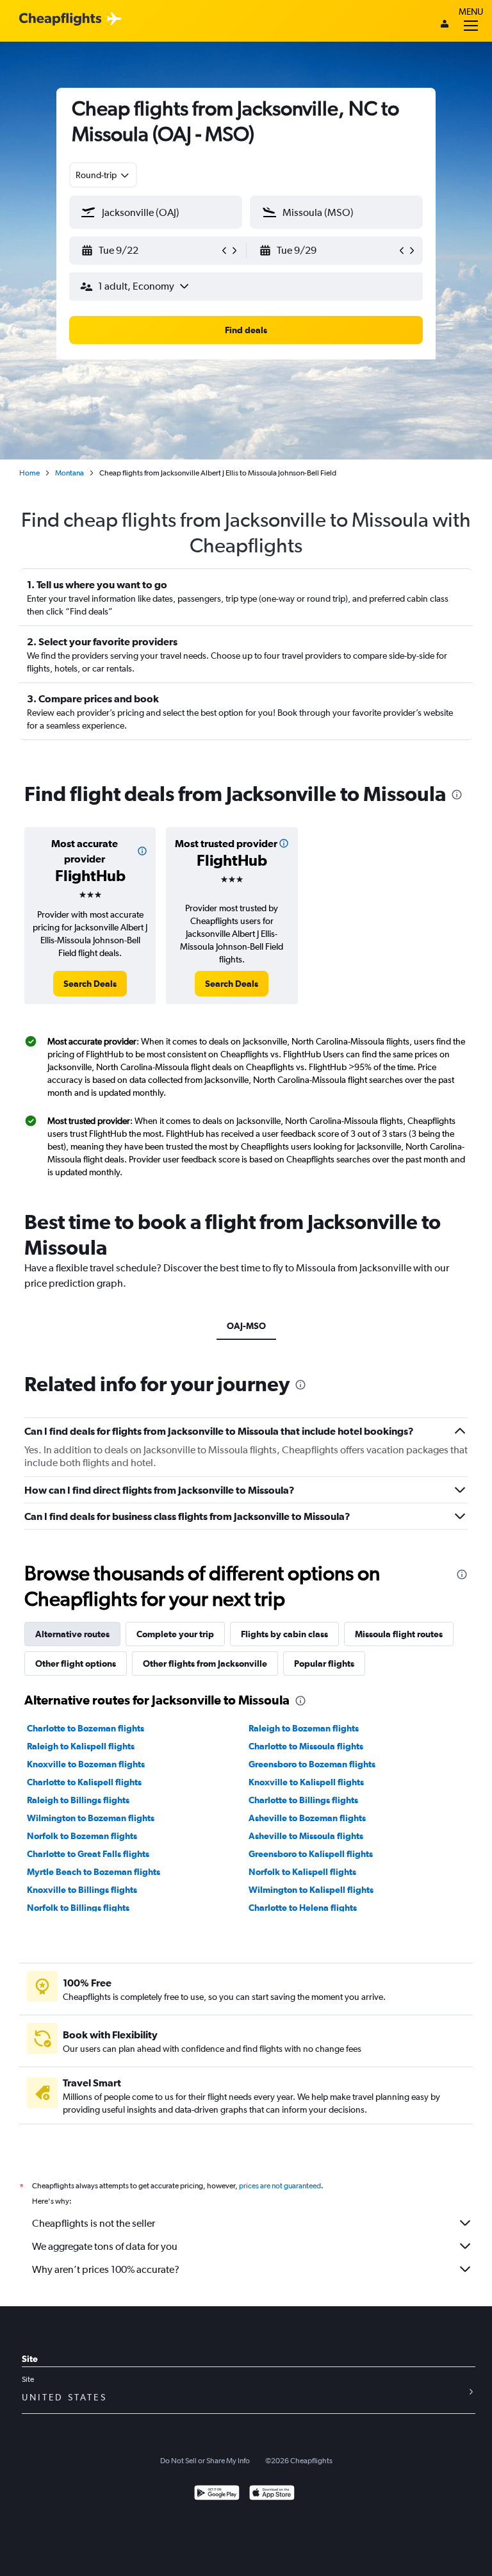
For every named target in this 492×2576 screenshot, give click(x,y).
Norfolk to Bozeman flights (82, 1836)
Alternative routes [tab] (72, 1634)
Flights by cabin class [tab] (284, 1634)
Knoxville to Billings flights (82, 1890)
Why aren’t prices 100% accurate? (106, 2269)
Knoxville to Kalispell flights (306, 1782)
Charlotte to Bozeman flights (86, 1728)
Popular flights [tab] (324, 1664)
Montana (70, 473)
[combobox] (103, 175)
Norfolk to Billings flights (78, 1908)
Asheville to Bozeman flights (307, 1818)
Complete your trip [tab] (175, 1634)
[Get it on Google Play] (217, 2494)
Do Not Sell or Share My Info (205, 2461)
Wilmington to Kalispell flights (311, 1890)
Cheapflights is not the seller (94, 2223)
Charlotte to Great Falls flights (88, 1854)
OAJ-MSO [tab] (246, 1326)
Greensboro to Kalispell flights (311, 1854)
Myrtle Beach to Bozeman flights (94, 1872)
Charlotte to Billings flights (303, 1800)
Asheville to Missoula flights (306, 1836)
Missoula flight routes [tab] (399, 1634)
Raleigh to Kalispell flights (81, 1746)
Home (29, 473)
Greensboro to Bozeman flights (312, 1764)
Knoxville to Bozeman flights (86, 1764)
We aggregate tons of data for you (105, 2246)
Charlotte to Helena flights (303, 1908)
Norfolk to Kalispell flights (302, 1872)
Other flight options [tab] (76, 1664)
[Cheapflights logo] (60, 20)
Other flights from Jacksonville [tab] (205, 1664)
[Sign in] (445, 25)
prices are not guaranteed (280, 2186)
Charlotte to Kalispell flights (84, 1782)
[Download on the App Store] (272, 2494)
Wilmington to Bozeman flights (91, 1818)
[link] (90, 984)
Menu (471, 12)
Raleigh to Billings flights (78, 1800)
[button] (150, 251)
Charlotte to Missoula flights (306, 1746)
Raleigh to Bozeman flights (304, 1728)
